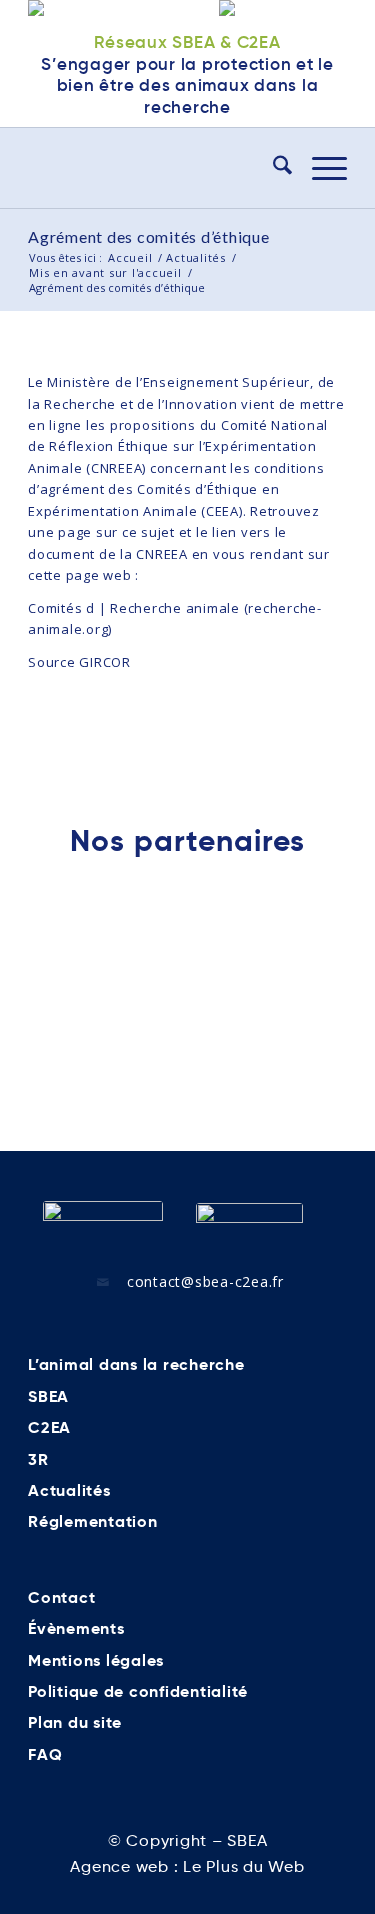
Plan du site (75, 1722)
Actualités (69, 1490)
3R (38, 1459)
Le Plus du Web (244, 1866)
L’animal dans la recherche (136, 1364)
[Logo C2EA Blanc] (249, 1226)
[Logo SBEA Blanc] (103, 1225)
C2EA (49, 1427)
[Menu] (319, 168)
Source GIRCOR (79, 662)
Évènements (76, 1628)
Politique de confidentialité (138, 1691)
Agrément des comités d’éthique (149, 236)
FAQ (45, 1754)
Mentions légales (96, 1660)
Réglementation (93, 1521)
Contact (61, 1597)
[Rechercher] (272, 168)
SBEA (48, 1396)
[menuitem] (272, 168)
